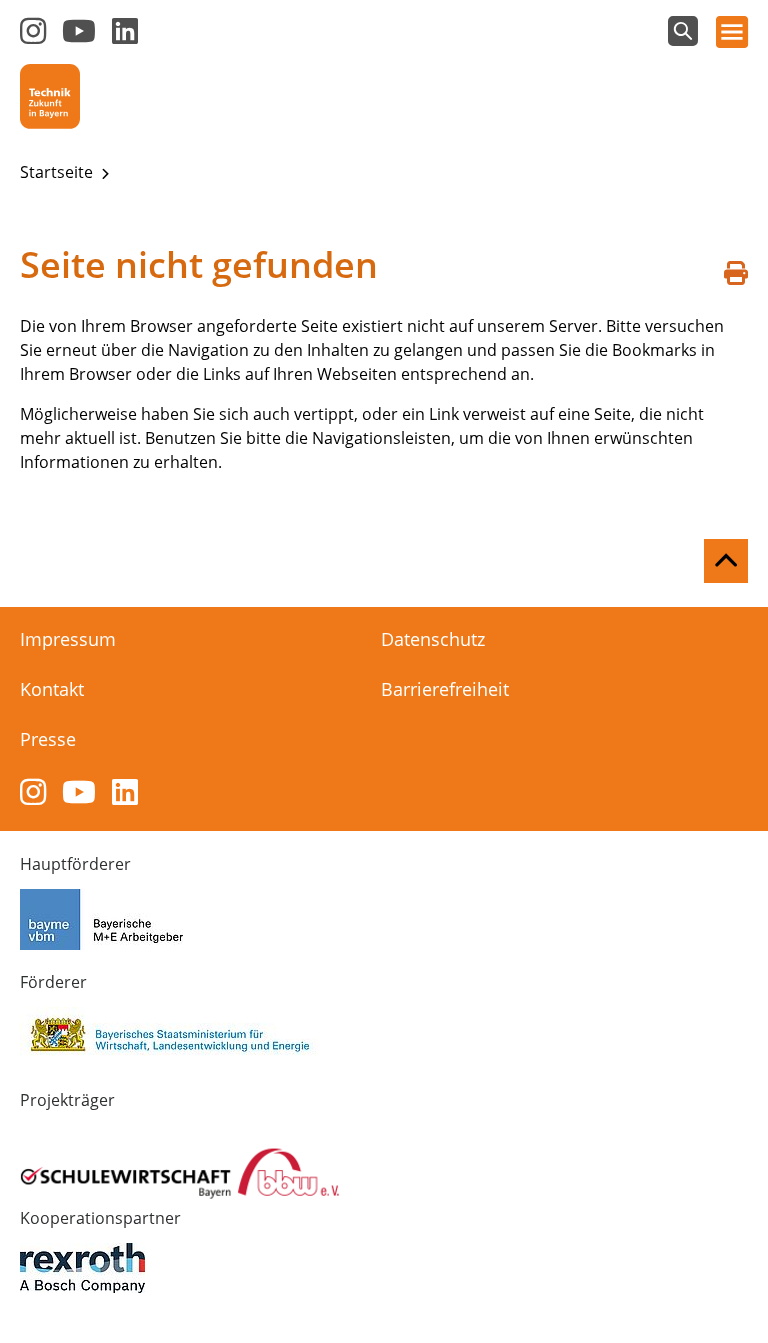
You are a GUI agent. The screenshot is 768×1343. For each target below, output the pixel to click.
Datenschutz (433, 639)
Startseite (58, 172)
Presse (48, 739)
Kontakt (52, 689)
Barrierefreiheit (445, 689)
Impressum (68, 639)
